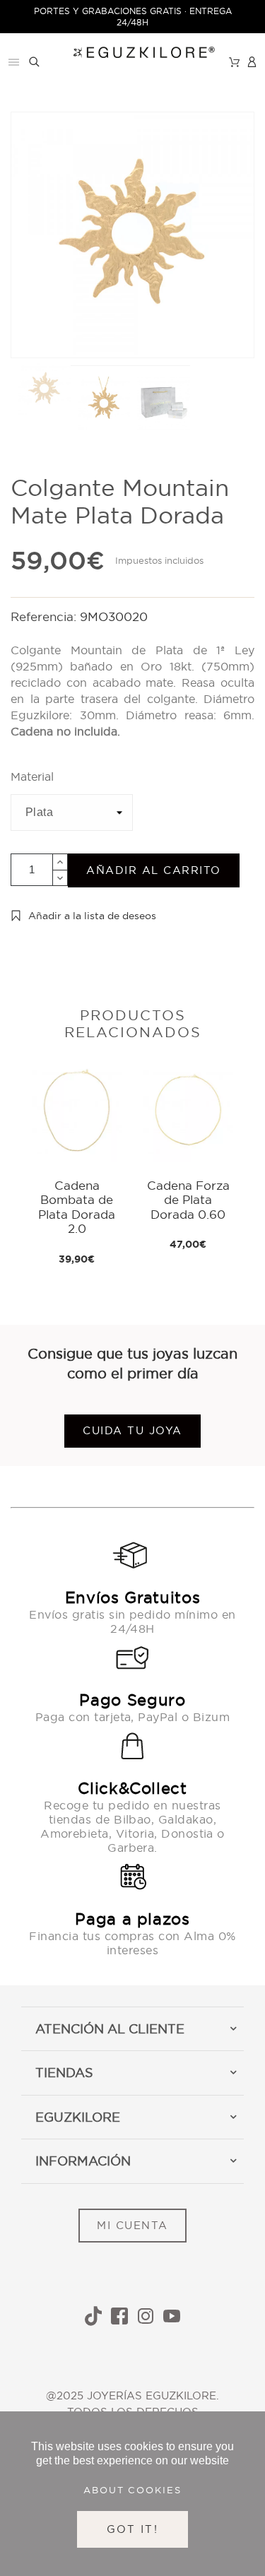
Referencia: (45, 616)
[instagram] (146, 2316)
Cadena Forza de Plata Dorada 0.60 (188, 1200)
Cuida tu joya (132, 1430)
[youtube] (172, 2316)
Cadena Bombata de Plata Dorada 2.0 (77, 1207)
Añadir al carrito (154, 870)
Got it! (132, 2529)
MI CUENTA (132, 2225)
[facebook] (119, 2316)
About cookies (133, 2490)
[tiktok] (93, 2316)
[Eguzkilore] (132, 51)
